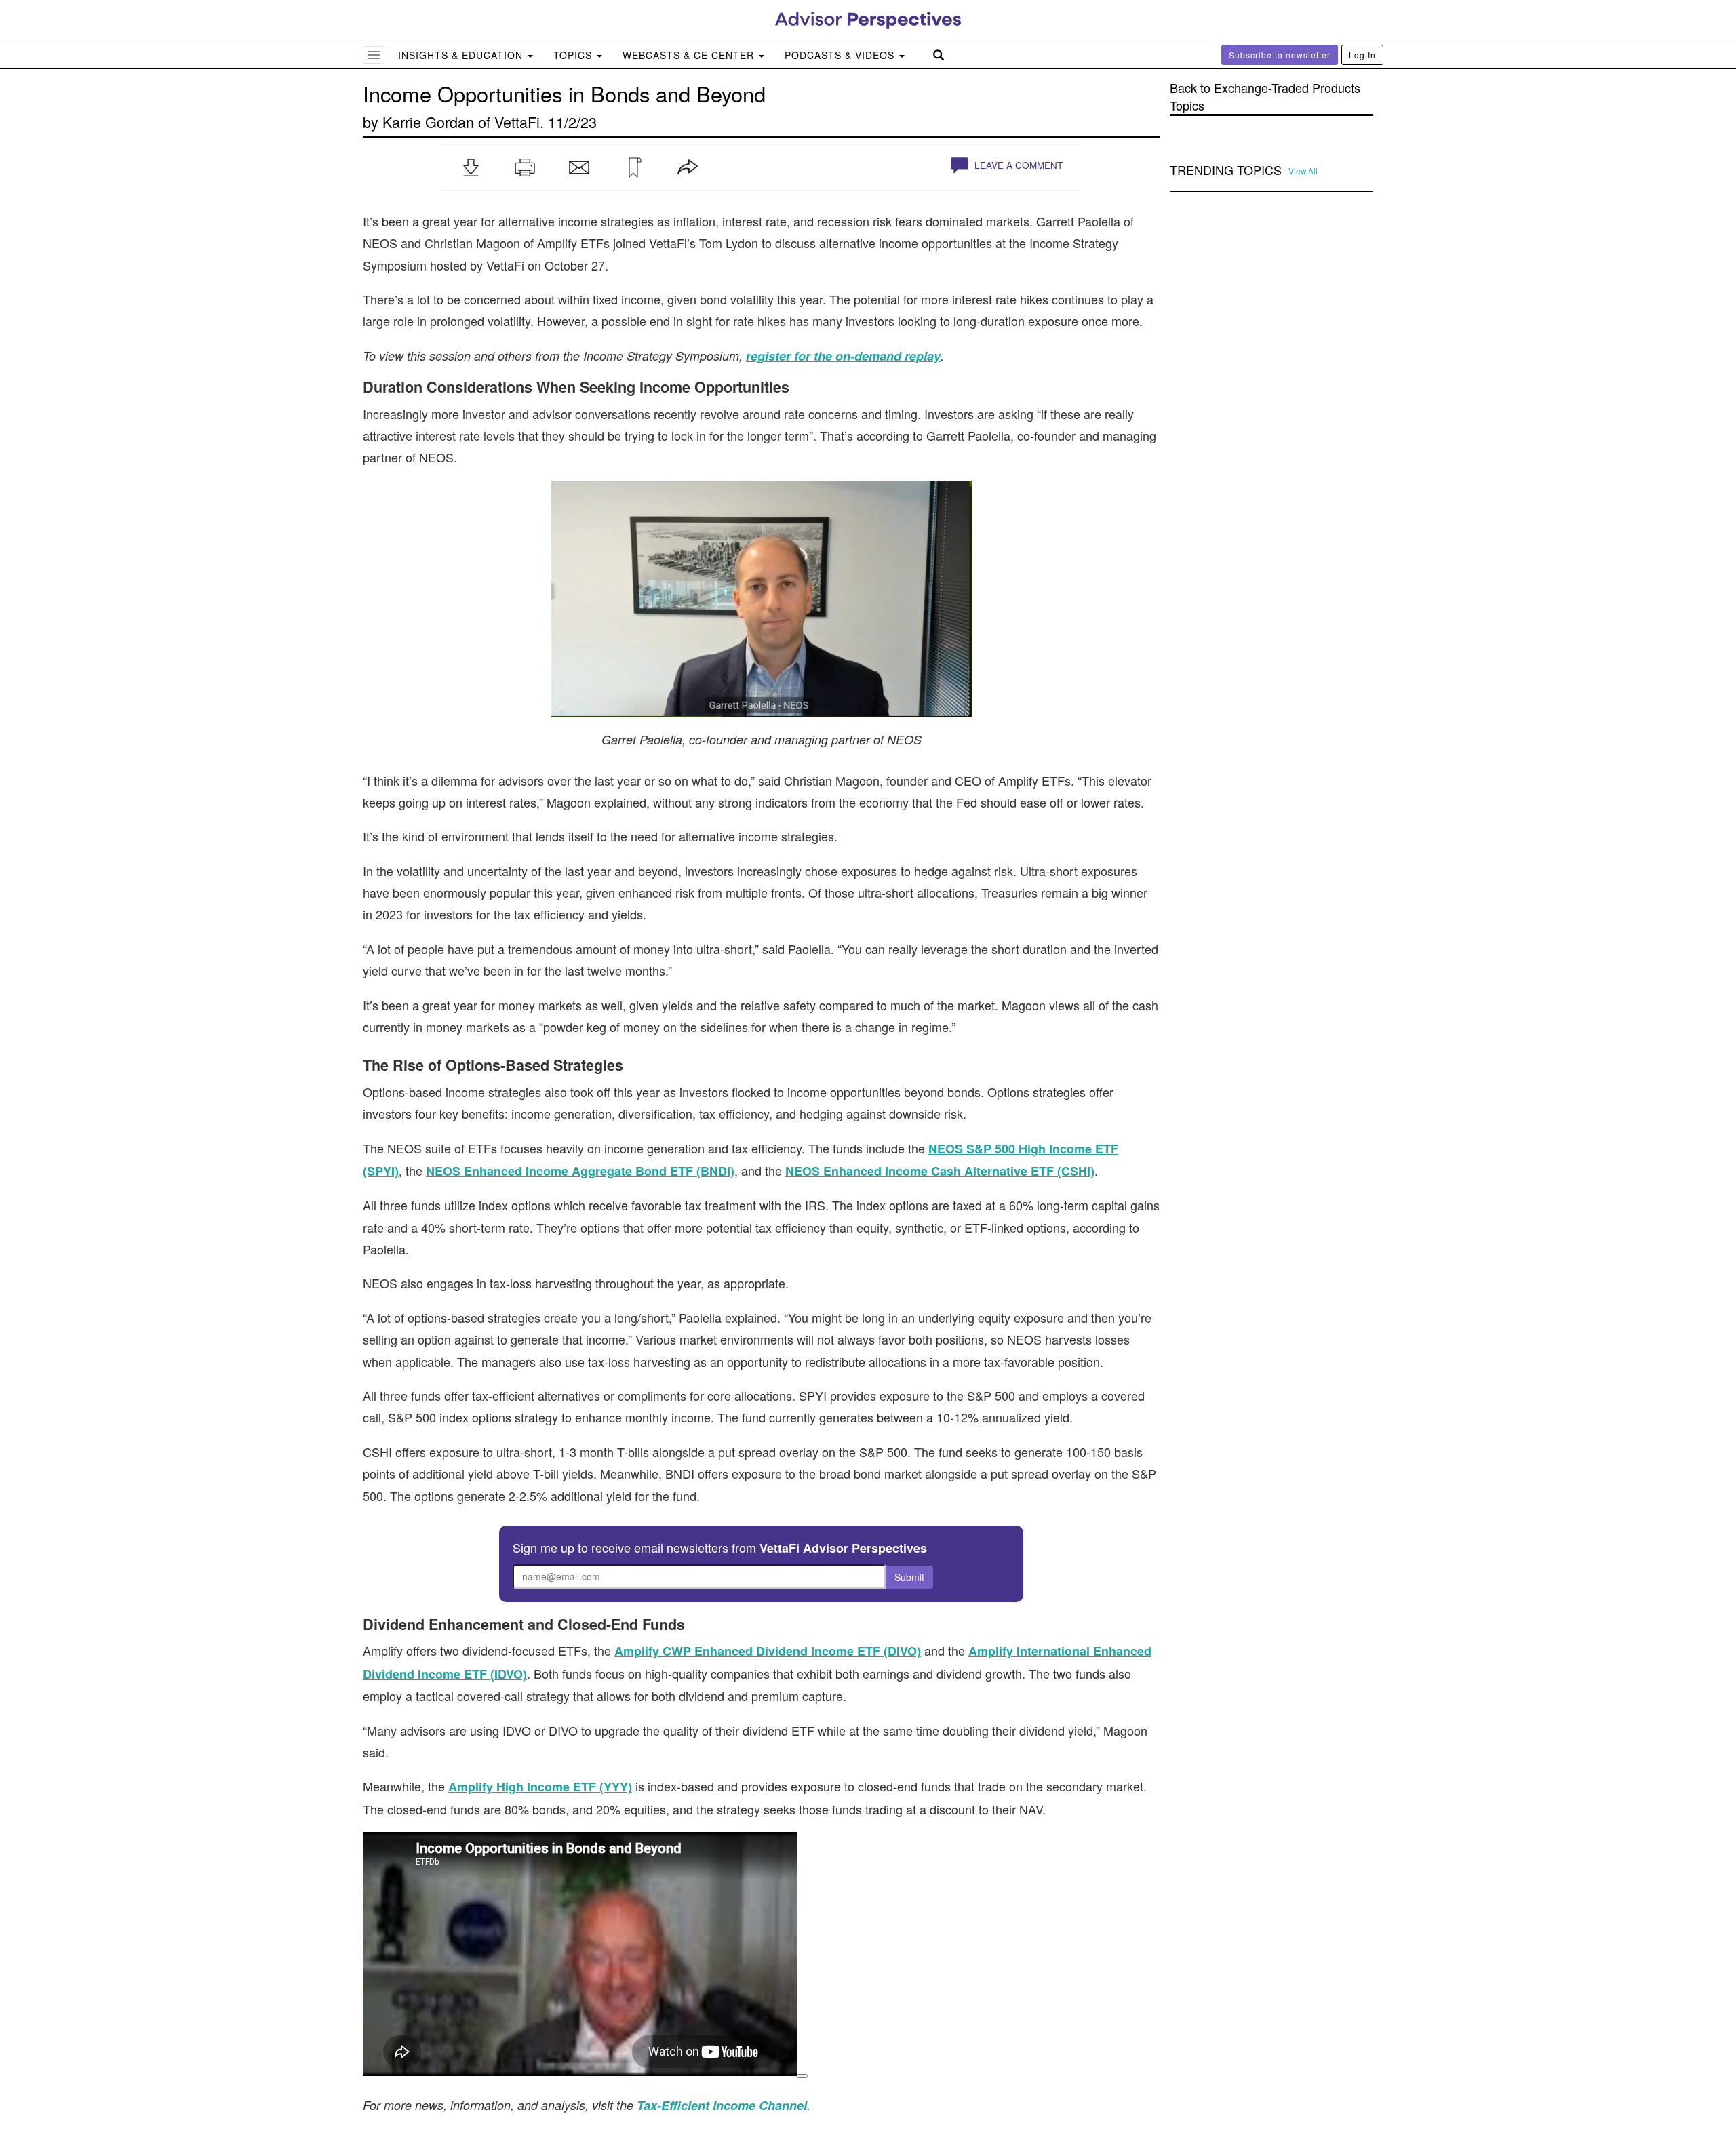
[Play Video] (802, 2076)
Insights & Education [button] (462, 55)
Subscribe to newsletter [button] (1280, 55)
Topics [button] (574, 55)
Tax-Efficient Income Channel (722, 2105)
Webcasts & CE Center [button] (690, 55)
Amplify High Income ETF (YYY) (540, 1787)
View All (1303, 171)
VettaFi (517, 122)
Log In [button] (1362, 55)
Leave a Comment (1017, 165)
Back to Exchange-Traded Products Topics (1265, 97)
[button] (471, 167)
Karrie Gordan (428, 122)
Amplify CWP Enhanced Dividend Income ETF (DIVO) (768, 1651)
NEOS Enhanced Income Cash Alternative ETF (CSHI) (940, 1171)
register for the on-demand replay (843, 356)
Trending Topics (1226, 170)
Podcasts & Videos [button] (841, 55)
